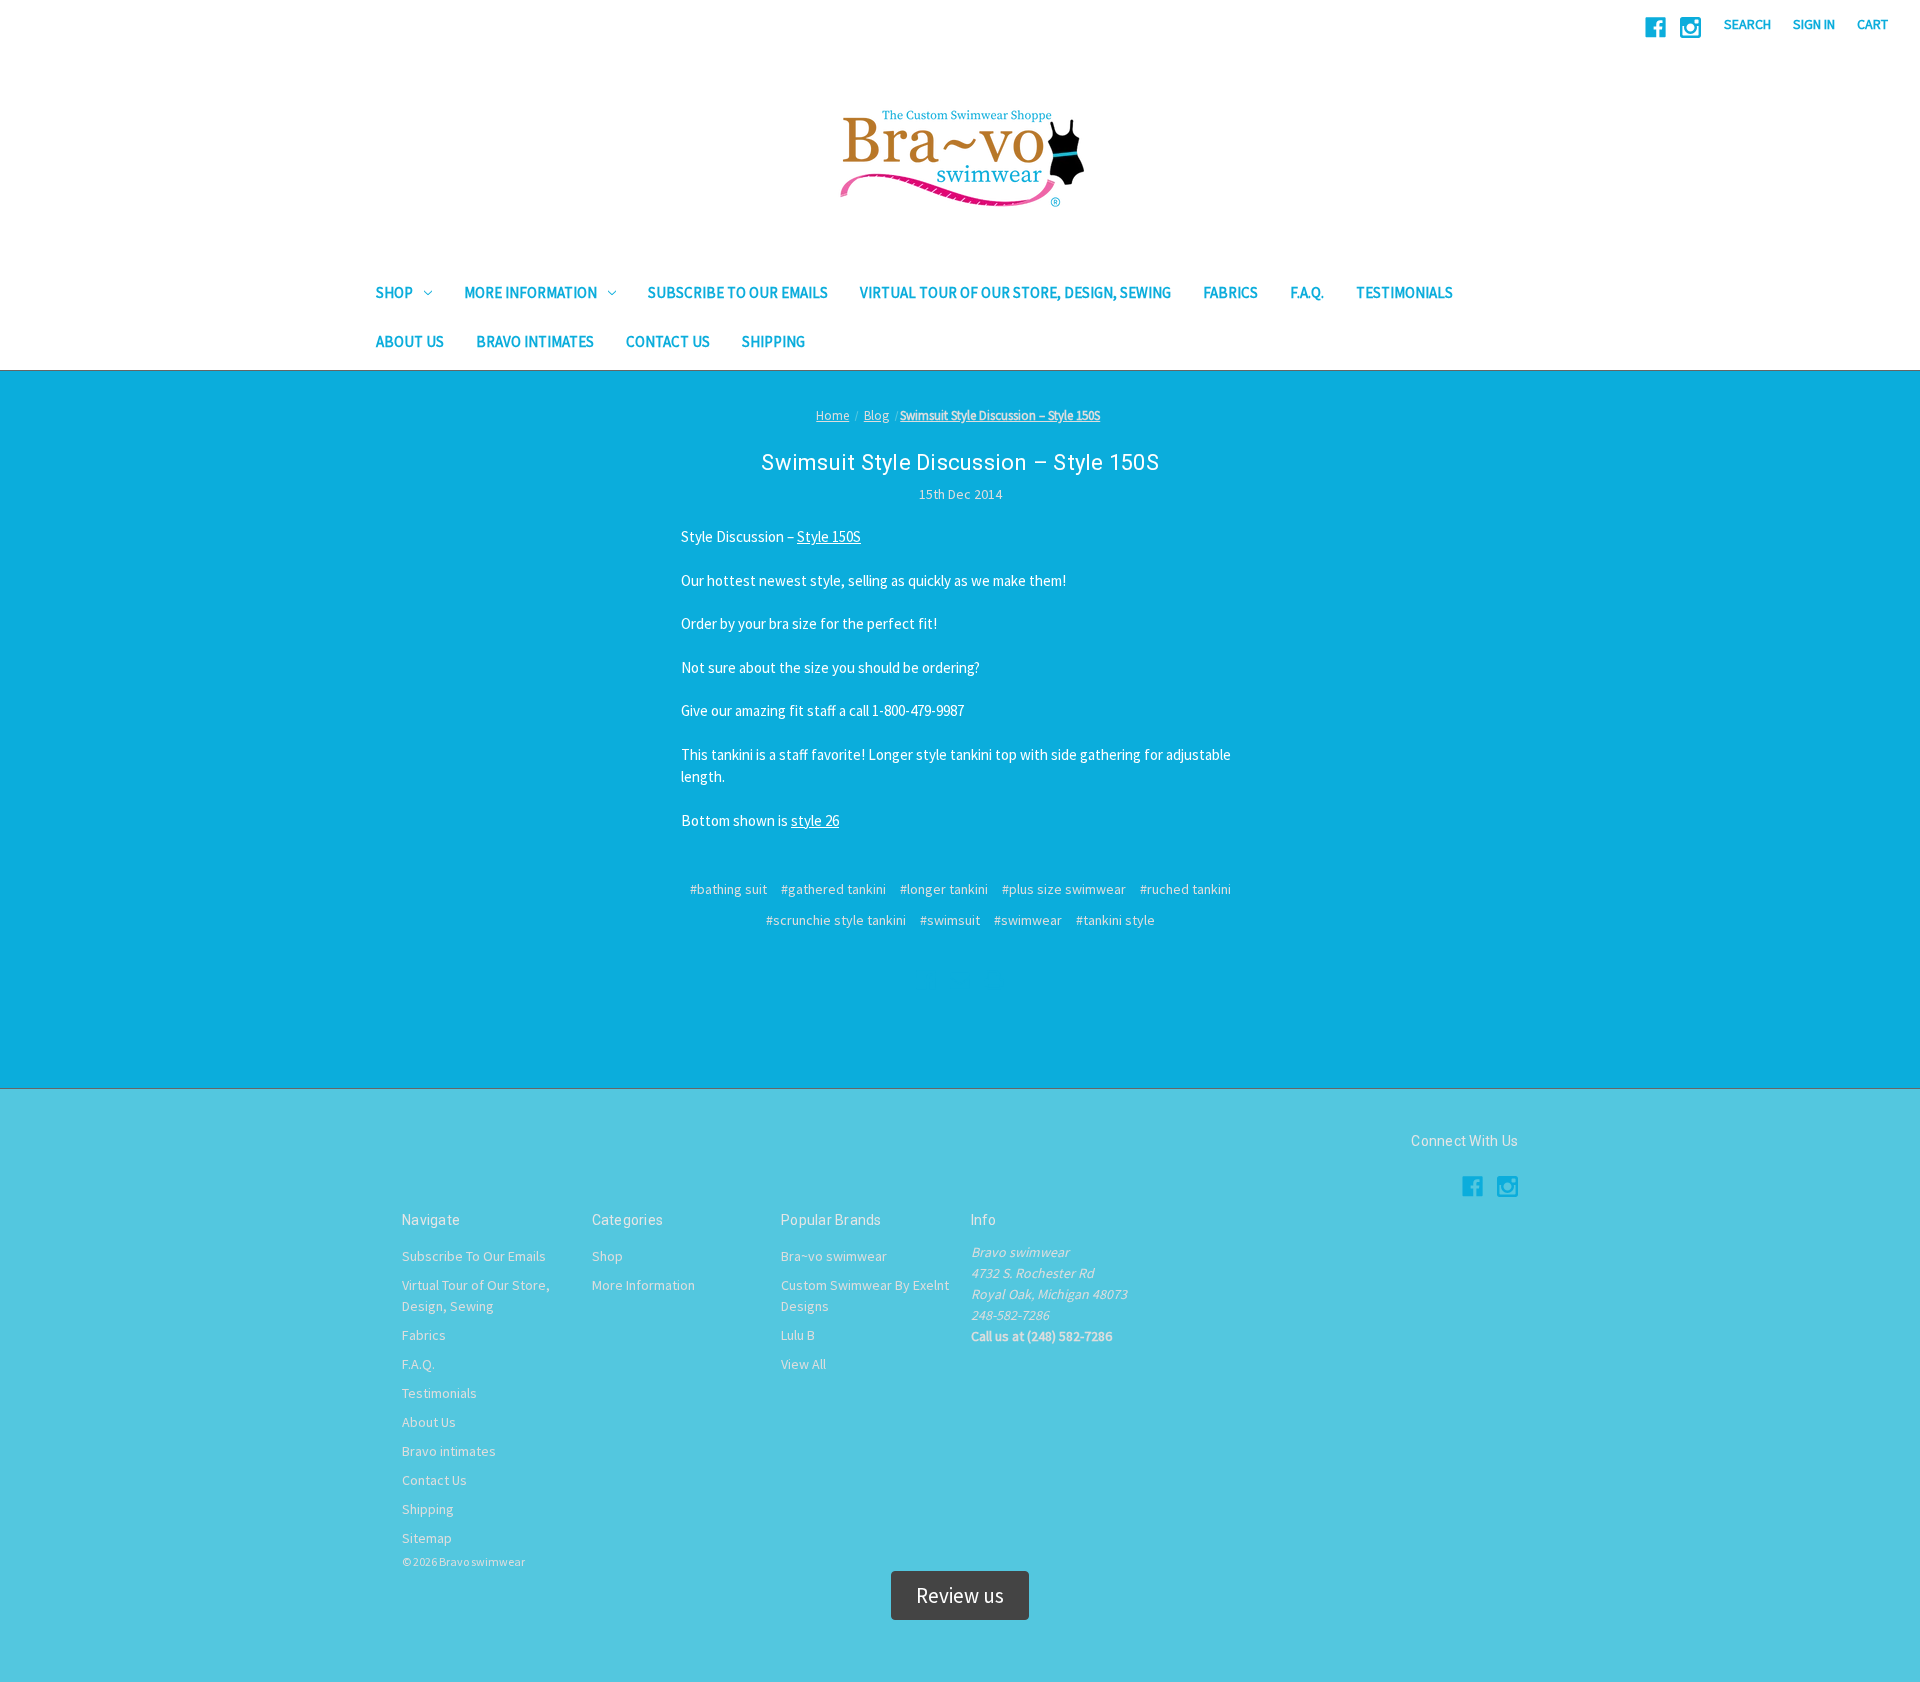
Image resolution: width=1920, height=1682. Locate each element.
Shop (394, 292)
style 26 (815, 820)
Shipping (773, 341)
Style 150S (829, 536)
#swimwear (1028, 920)
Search (1747, 24)
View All (803, 1364)
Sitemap (427, 1538)
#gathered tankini (833, 889)
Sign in (1814, 24)
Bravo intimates (535, 341)
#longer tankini (944, 889)
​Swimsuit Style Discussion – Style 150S (960, 462)
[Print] (994, 980)
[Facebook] (1655, 27)
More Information (530, 292)
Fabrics (1230, 292)
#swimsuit (950, 920)
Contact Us (668, 341)
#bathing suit (728, 889)
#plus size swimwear (1064, 889)
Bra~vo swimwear (834, 1256)
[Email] (960, 980)
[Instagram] (1690, 27)
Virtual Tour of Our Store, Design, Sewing (1015, 292)
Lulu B (798, 1335)
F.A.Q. (1307, 292)
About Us (410, 341)
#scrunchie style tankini (836, 920)
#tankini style (1115, 920)
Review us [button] (960, 1595)
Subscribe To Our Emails (738, 292)
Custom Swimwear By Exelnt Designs (865, 1295)
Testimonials (1404, 292)
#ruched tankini (1185, 889)
